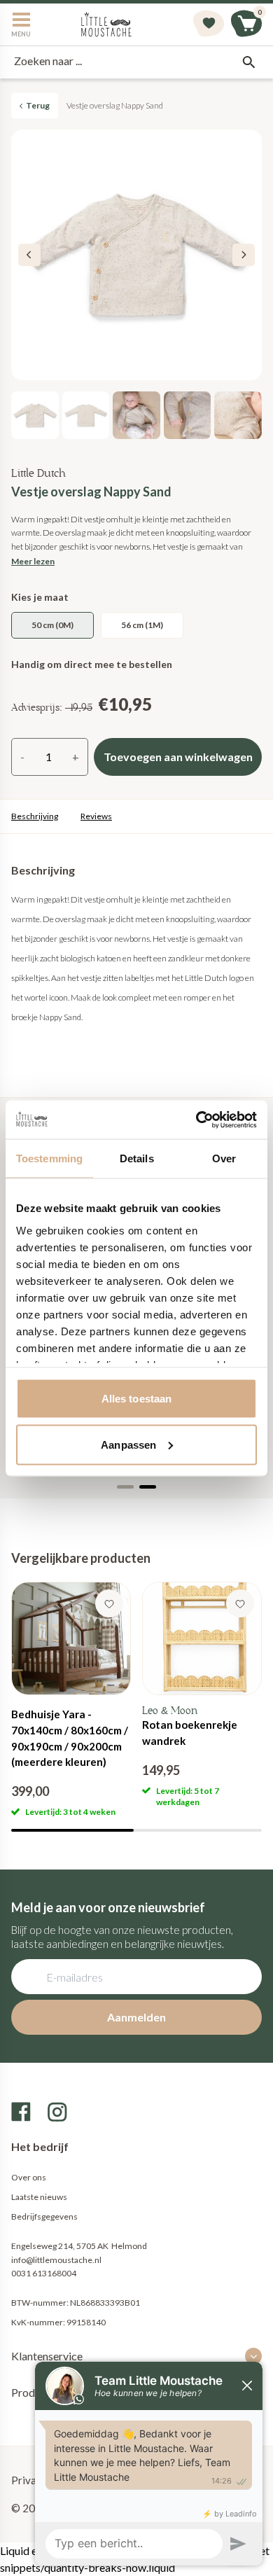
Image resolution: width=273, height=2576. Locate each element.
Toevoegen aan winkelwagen (178, 757)
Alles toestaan (136, 1399)
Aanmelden (136, 2017)
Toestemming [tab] (49, 1158)
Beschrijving (35, 816)
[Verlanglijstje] (209, 25)
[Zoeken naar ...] (248, 62)
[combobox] (136, 62)
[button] (244, 255)
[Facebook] (21, 2112)
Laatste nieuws (39, 2197)
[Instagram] (57, 2112)
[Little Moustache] (106, 25)
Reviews (96, 816)
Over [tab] (224, 1158)
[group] (71, 1700)
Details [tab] (137, 1158)
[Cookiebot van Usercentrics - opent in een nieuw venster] (196, 1120)
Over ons (29, 2177)
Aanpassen (128, 1444)
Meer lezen (33, 561)
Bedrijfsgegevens (44, 2216)
